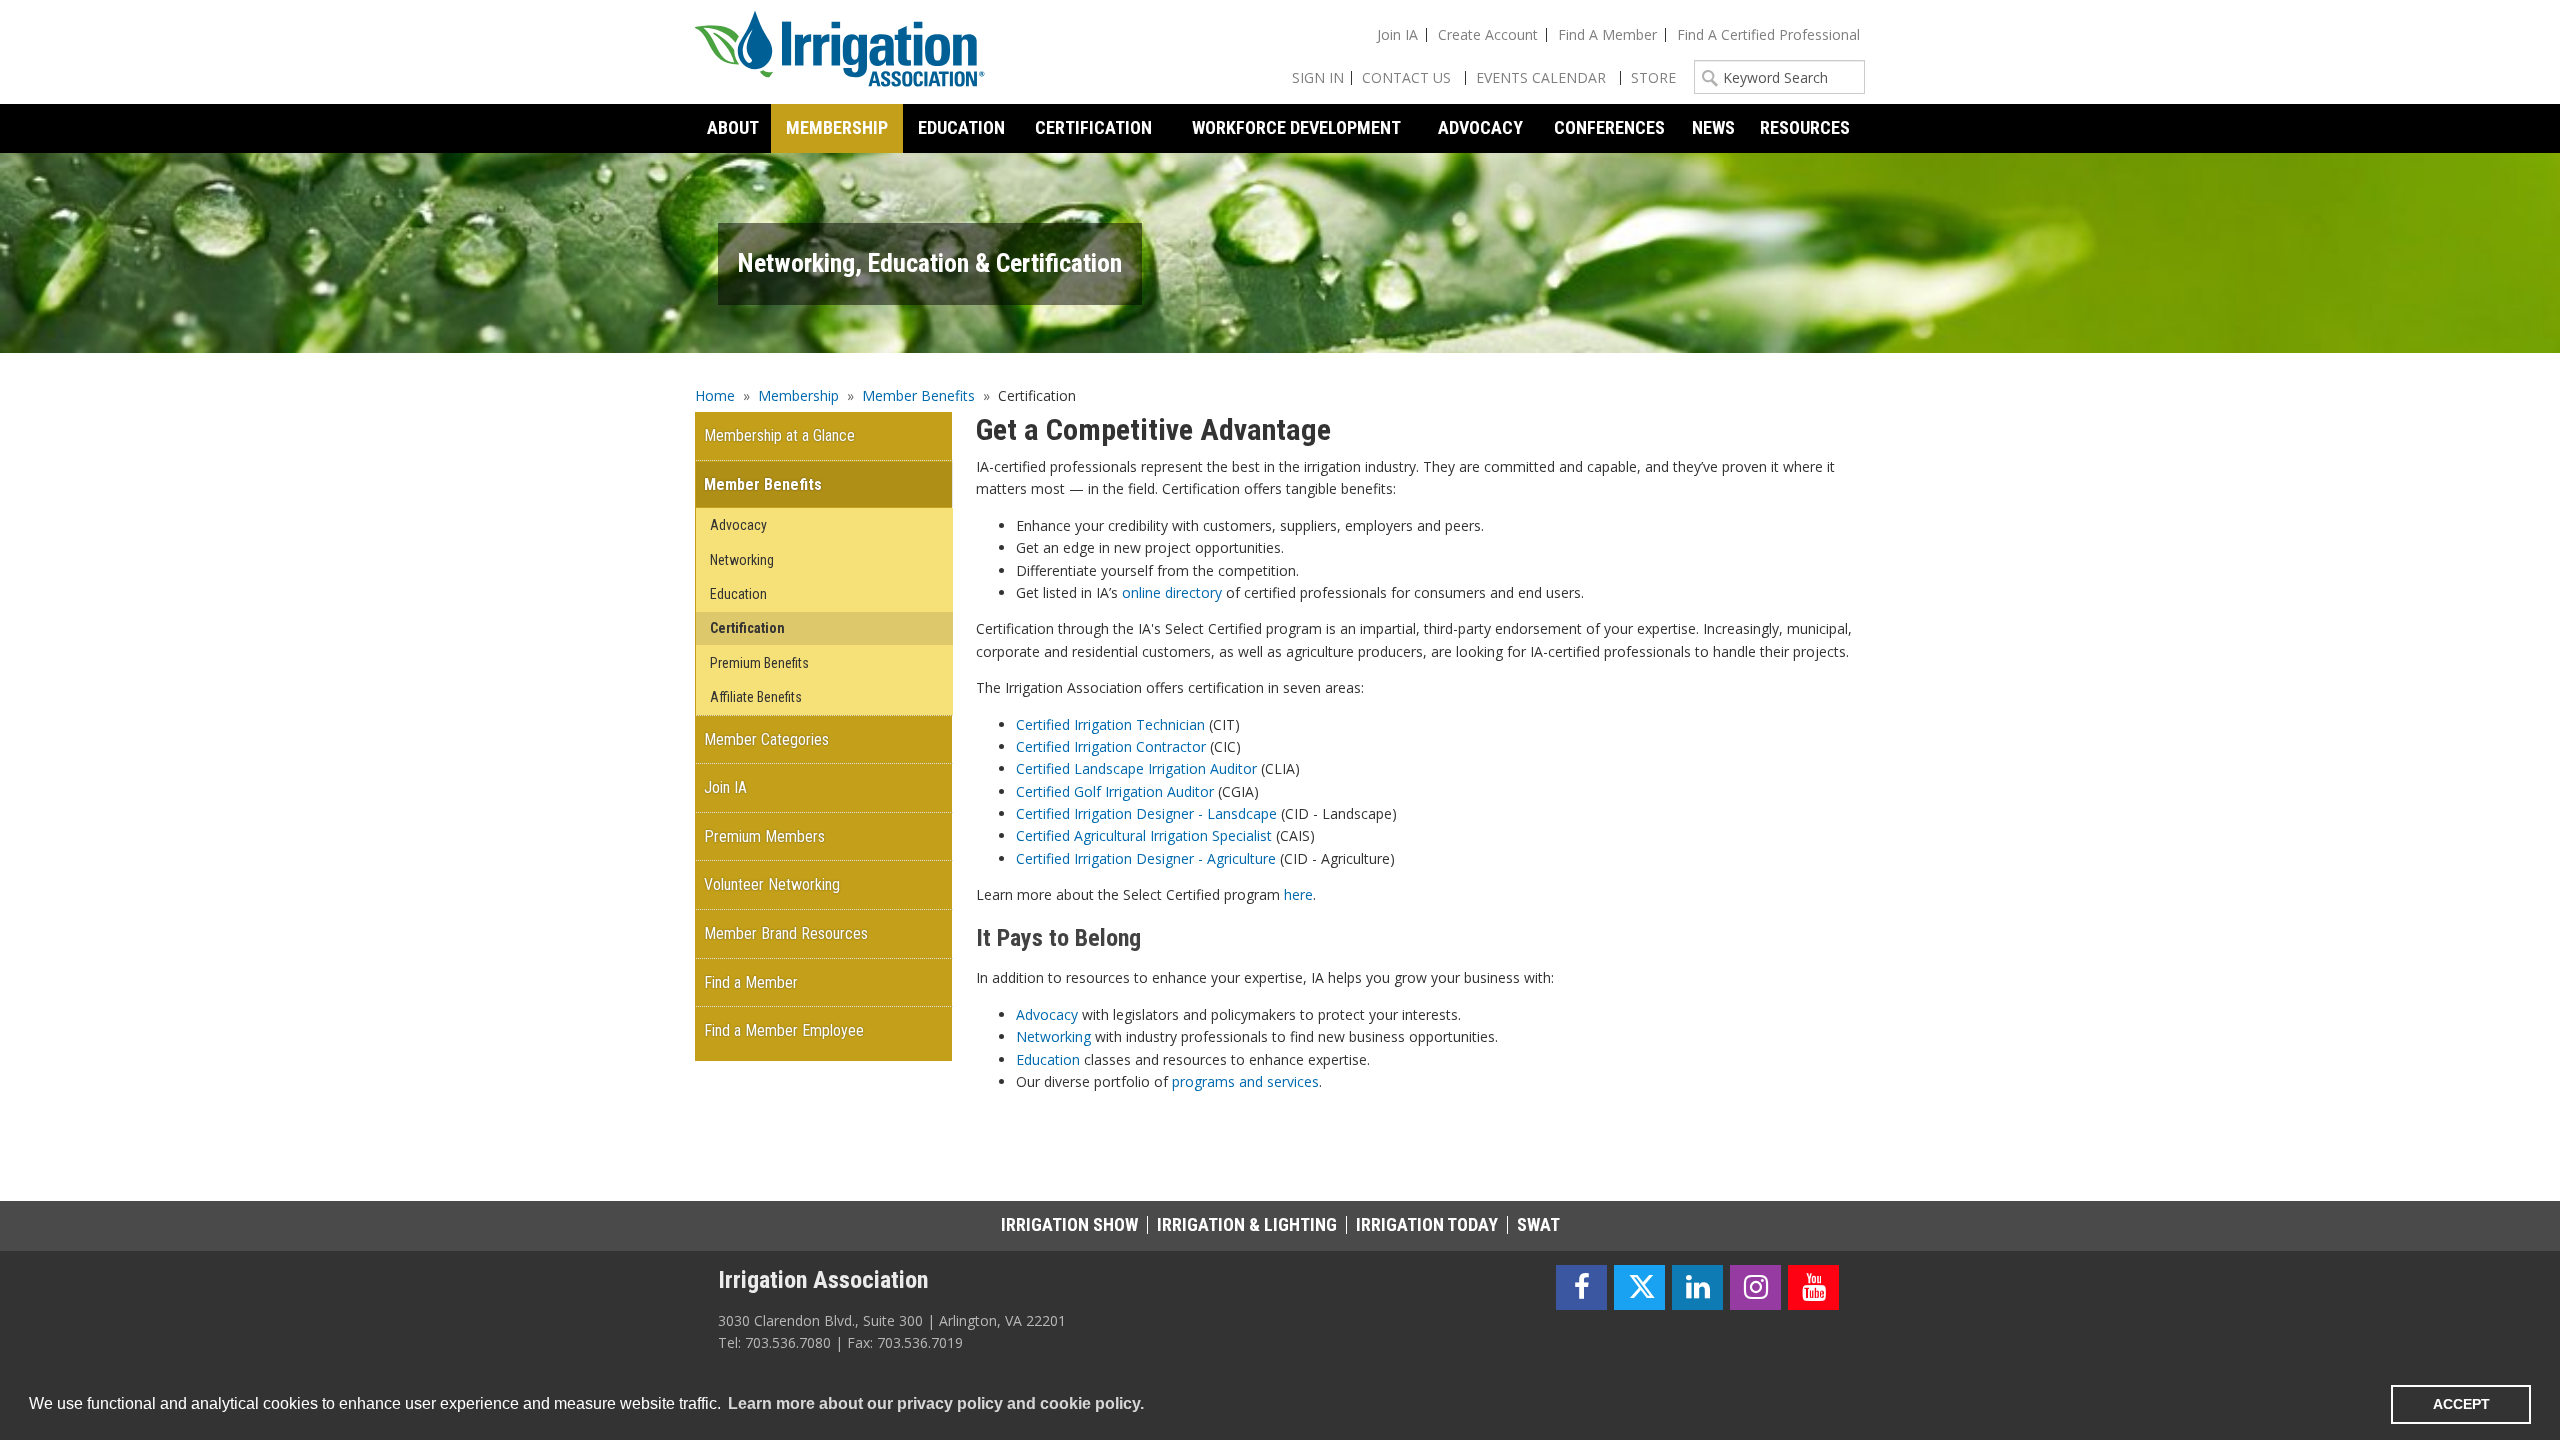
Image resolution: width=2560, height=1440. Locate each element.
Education (1048, 1059)
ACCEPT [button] (2461, 1404)
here (1298, 894)
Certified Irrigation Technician (1110, 724)
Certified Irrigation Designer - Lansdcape (1146, 813)
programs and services (1245, 1081)
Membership (798, 395)
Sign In (1318, 77)
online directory (1172, 592)
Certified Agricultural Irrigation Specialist (1144, 835)
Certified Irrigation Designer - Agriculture (1146, 858)
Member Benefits (918, 395)
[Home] (840, 52)
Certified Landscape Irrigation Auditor (1136, 768)
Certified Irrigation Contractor (1111, 746)
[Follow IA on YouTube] (1813, 1287)
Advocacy (1047, 1014)
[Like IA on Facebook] (1581, 1287)
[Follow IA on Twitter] (1639, 1287)
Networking (1053, 1036)
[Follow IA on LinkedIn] (1697, 1287)
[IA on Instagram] (1755, 1287)
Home (715, 395)
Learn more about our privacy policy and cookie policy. (936, 1403)
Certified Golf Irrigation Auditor (1115, 791)
